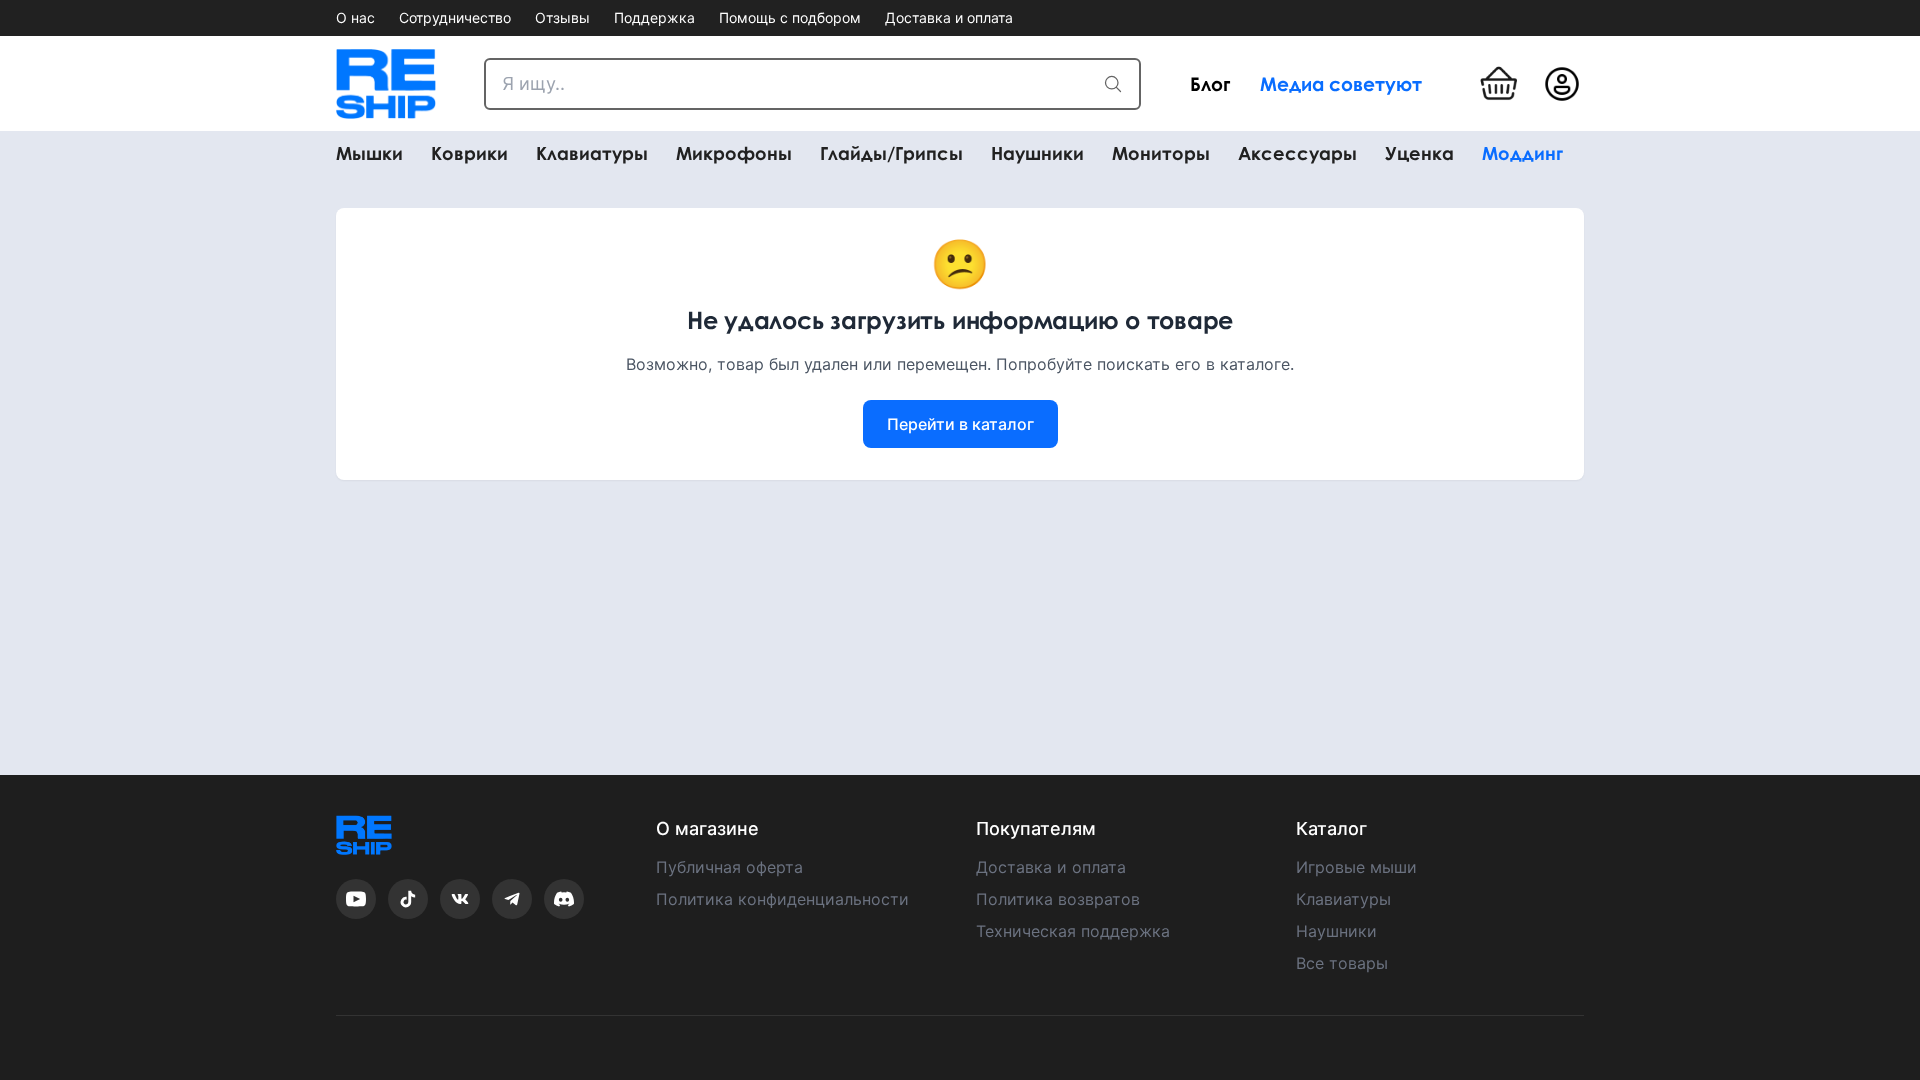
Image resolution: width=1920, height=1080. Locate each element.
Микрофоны (734, 153)
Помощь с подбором (790, 17)
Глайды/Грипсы (891, 153)
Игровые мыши (1356, 867)
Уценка (1419, 153)
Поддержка (654, 17)
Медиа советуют (1341, 83)
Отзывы (562, 17)
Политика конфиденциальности (782, 899)
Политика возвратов (1058, 899)
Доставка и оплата (949, 17)
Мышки (369, 153)
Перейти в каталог (960, 424)
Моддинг (1522, 153)
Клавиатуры (592, 153)
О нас (355, 17)
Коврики (469, 153)
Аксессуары (1297, 153)
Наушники (1037, 153)
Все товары (1342, 963)
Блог (1210, 83)
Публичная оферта (729, 867)
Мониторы (1161, 153)
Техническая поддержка (1073, 931)
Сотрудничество (455, 17)
